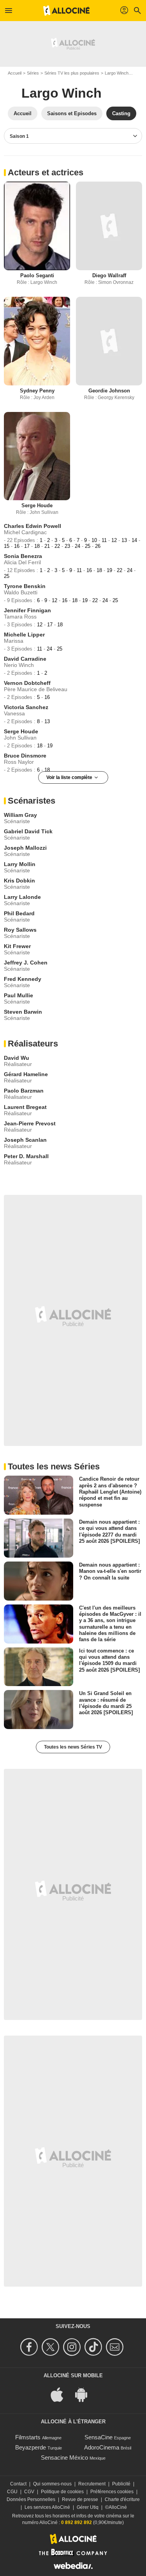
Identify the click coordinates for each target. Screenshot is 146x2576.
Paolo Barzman (24, 1091)
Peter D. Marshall (26, 1156)
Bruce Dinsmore (25, 756)
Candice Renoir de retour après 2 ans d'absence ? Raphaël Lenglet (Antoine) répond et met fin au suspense (110, 1492)
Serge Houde (37, 505)
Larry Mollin (20, 864)
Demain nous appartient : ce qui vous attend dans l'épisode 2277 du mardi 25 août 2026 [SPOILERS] (109, 1531)
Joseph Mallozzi (25, 848)
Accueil (15, 73)
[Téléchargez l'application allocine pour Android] (85, 2394)
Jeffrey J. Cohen (26, 963)
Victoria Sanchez (26, 707)
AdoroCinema (102, 2447)
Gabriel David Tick (28, 831)
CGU (12, 2492)
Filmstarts (28, 2437)
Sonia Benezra (23, 556)
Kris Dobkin (19, 881)
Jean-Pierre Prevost (30, 1123)
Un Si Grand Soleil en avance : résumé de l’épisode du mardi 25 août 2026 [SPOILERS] (106, 1703)
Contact (18, 2484)
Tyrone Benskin (25, 586)
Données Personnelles (31, 2499)
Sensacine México (64, 2457)
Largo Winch (117, 73)
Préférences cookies (112, 2492)
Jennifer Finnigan (27, 610)
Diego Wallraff (109, 275)
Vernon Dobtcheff (27, 683)
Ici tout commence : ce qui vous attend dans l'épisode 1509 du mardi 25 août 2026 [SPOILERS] (109, 1660)
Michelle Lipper (24, 635)
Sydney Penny (37, 391)
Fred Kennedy (23, 979)
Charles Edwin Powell (33, 526)
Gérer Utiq (88, 2507)
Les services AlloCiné (47, 2507)
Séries (33, 73)
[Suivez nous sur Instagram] (73, 2347)
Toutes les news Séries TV (73, 1747)
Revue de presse (80, 2499)
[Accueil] (67, 11)
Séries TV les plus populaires (72, 73)
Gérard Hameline (26, 1074)
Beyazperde (31, 2447)
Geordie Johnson (109, 391)
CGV (29, 2492)
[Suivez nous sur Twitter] (52, 2347)
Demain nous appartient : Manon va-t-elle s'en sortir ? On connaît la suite (110, 1571)
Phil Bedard (19, 913)
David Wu (17, 1058)
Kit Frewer (17, 946)
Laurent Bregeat (25, 1107)
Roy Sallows (20, 930)
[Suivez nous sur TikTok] (94, 2347)
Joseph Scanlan (25, 1140)
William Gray (20, 815)
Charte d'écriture (122, 2499)
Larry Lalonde (22, 897)
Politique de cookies (62, 2492)
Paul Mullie (18, 995)
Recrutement (92, 2484)
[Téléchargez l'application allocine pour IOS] (61, 2394)
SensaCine (99, 2437)
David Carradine (25, 659)
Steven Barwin (23, 1012)
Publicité (121, 2484)
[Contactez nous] (116, 2347)
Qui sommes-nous (52, 2484)
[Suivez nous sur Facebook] (30, 2347)
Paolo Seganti (37, 275)
